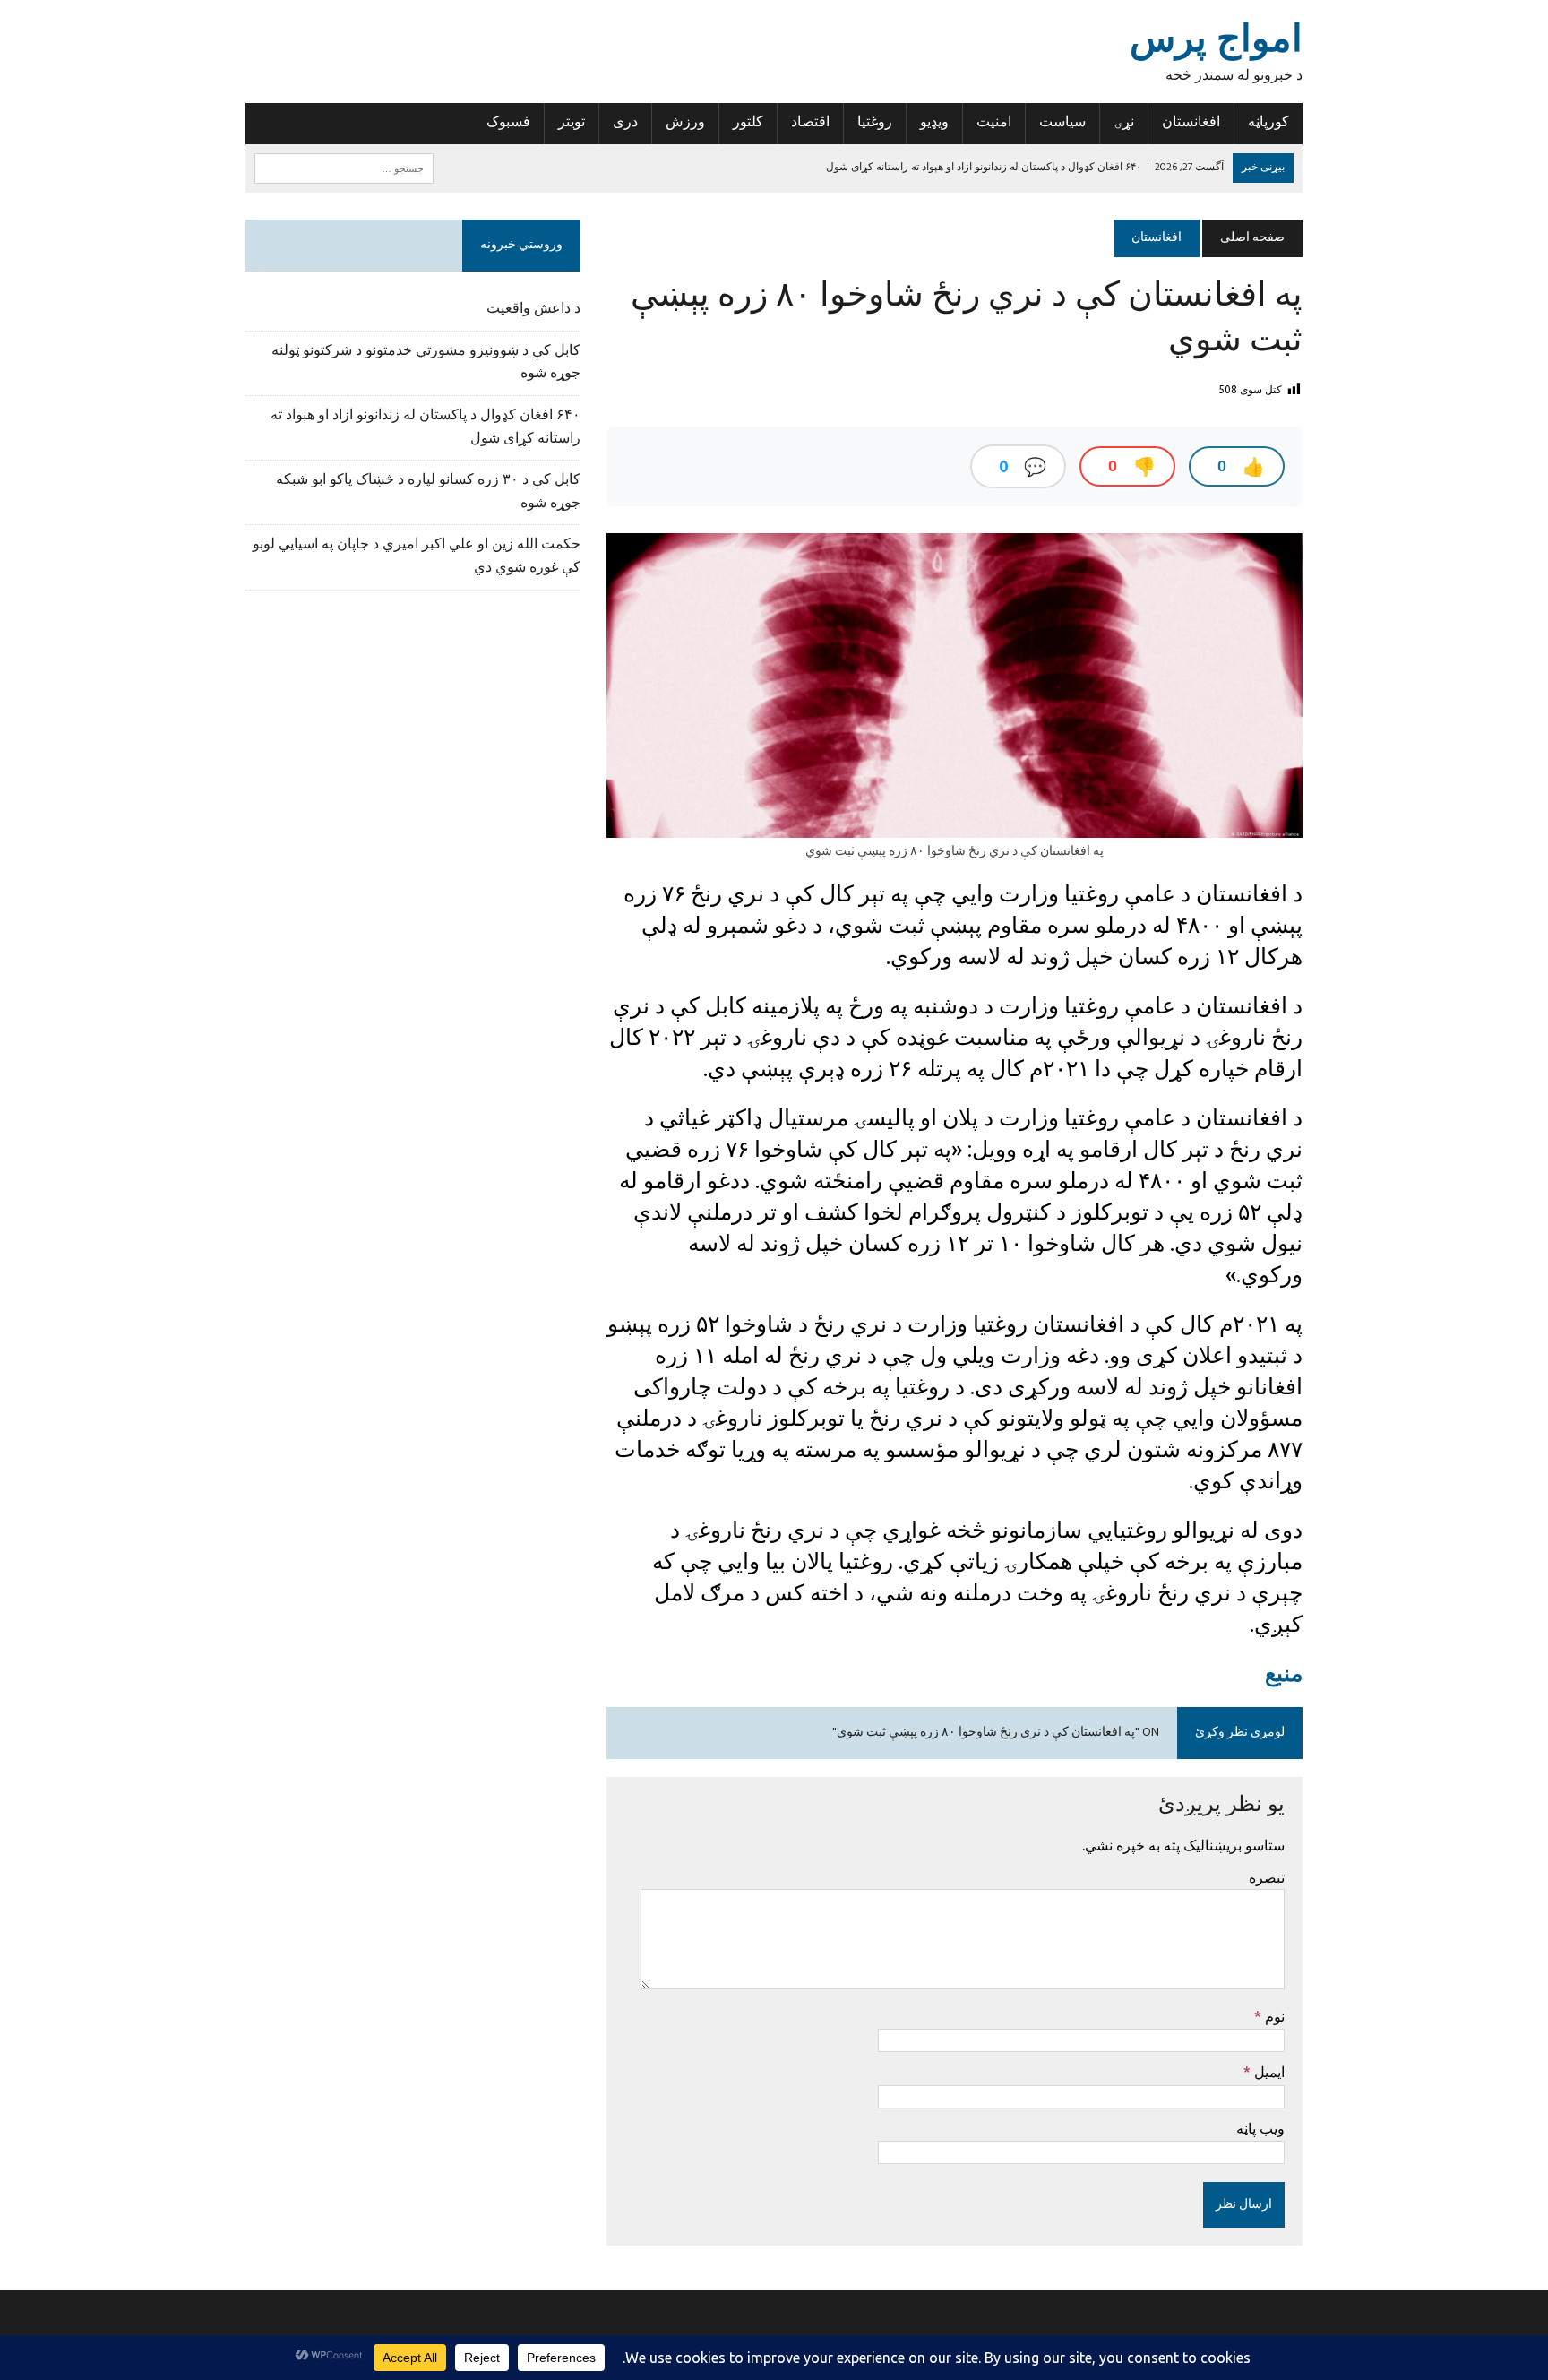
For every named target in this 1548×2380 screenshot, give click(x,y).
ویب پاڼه (1260, 2128)
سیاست (1062, 123)
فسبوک (508, 123)
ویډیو (934, 123)
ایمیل (1268, 2072)
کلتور (748, 123)
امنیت (994, 123)
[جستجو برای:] (344, 168)
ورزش (685, 123)
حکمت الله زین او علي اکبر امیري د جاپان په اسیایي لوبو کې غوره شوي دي (417, 556)
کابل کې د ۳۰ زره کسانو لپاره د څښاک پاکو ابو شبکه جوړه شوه (428, 492)
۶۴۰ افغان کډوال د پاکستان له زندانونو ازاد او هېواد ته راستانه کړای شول (426, 427)
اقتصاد (810, 123)
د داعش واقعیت (533, 309)
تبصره (1267, 1877)
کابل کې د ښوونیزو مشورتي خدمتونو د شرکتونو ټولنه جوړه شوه (426, 363)
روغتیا (875, 123)
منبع (1284, 1673)
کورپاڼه (1268, 123)
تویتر (572, 123)
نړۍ (1124, 123)
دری (625, 123)
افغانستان (1191, 123)
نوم (1273, 2016)
